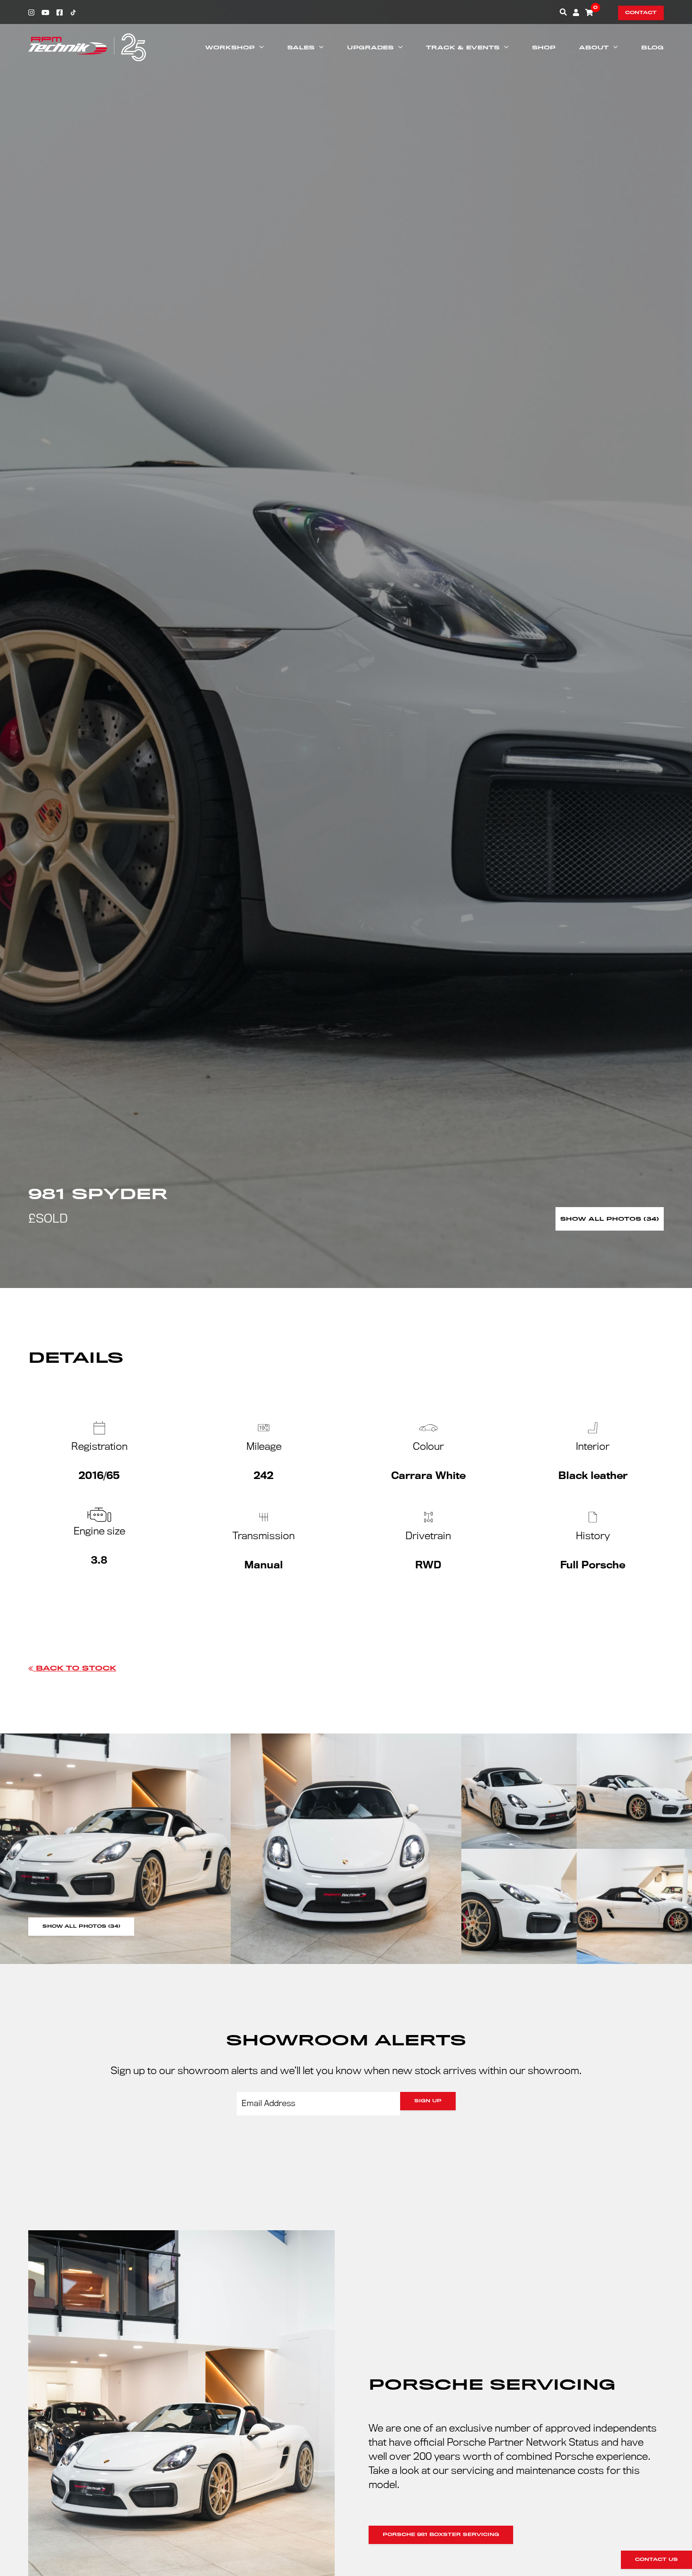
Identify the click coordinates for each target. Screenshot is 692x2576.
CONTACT (641, 13)
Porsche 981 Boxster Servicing (441, 2535)
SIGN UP (428, 2101)
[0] (589, 12)
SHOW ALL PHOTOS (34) (81, 1926)
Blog (652, 48)
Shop (544, 48)
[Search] (563, 12)
